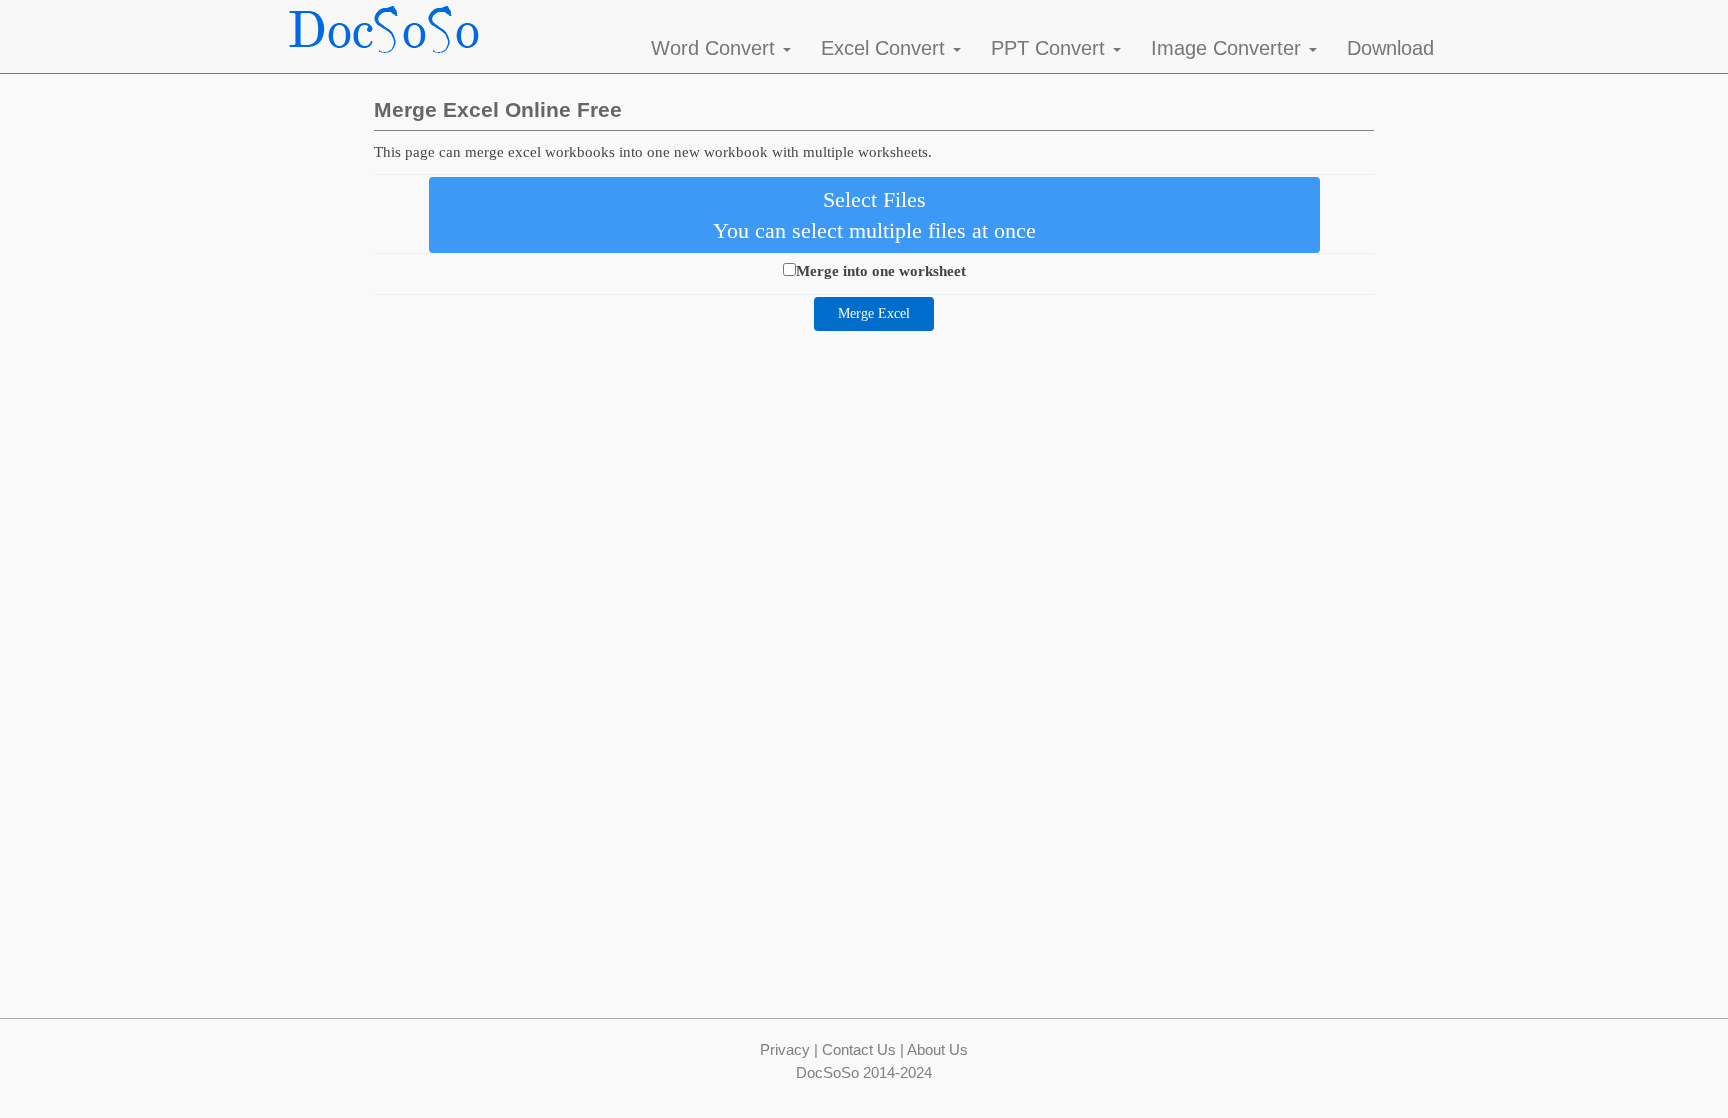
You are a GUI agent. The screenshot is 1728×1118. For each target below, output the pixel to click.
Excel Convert (886, 48)
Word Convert (716, 48)
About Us (937, 1049)
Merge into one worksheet (881, 271)
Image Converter (1229, 48)
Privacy (785, 1049)
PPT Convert (1051, 48)
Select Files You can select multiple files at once (874, 215)
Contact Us (859, 1049)
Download (1390, 48)
